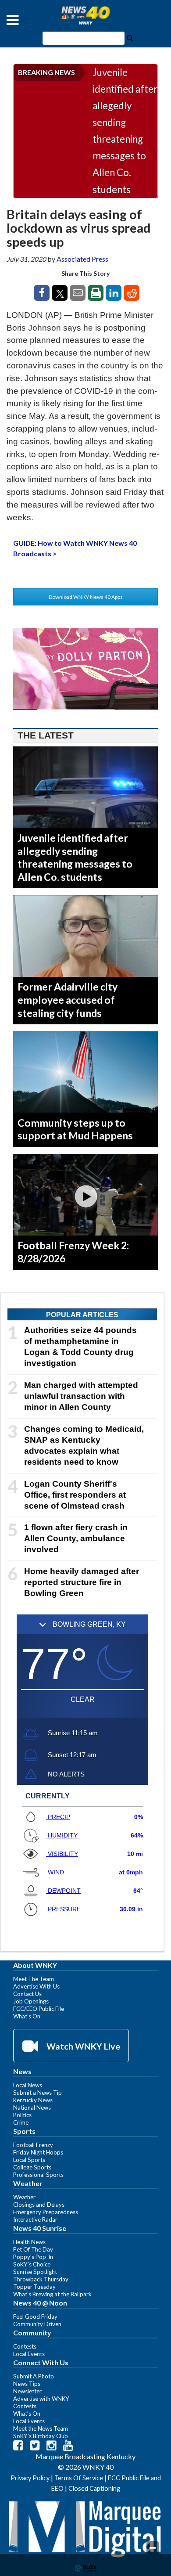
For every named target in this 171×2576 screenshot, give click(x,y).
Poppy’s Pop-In (33, 2257)
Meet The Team (34, 1979)
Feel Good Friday (35, 2317)
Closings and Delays (39, 2205)
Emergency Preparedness (46, 2212)
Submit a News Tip (37, 2093)
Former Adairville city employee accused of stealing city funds (68, 1000)
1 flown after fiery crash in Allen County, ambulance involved (76, 1538)
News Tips (27, 2384)
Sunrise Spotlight (35, 2272)
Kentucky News (33, 2100)
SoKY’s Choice (32, 2264)
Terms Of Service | (81, 2478)
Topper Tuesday (34, 2287)
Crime (21, 2122)
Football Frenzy (33, 2145)
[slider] (85, 710)
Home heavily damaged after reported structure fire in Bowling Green (82, 1582)
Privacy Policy (30, 2478)
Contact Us (27, 1994)
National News (32, 2108)
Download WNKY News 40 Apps (86, 597)
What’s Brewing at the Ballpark (52, 2294)
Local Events (29, 2354)
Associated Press (82, 259)
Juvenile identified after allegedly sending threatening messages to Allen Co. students (125, 131)
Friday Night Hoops (38, 2152)
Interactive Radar (35, 2219)
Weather (24, 2197)
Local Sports (29, 2160)
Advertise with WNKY (41, 2399)
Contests (25, 2346)
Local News (28, 2085)
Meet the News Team (41, 2428)
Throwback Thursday (41, 2279)
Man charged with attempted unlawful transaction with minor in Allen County (81, 1396)
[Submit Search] (130, 37)
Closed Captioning (94, 2488)
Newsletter (27, 2391)
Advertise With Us (36, 1986)
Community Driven (37, 2324)
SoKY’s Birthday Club (41, 2436)
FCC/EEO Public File (39, 2009)
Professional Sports (38, 2175)
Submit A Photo (34, 2376)
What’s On (27, 2016)
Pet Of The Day (33, 2249)
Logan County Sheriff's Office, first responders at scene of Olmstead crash (75, 1495)
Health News (29, 2242)
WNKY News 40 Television (85, 15)
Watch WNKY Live (82, 2046)
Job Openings (31, 2001)
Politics (22, 2115)
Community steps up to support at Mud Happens (75, 1129)
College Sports (32, 2167)
